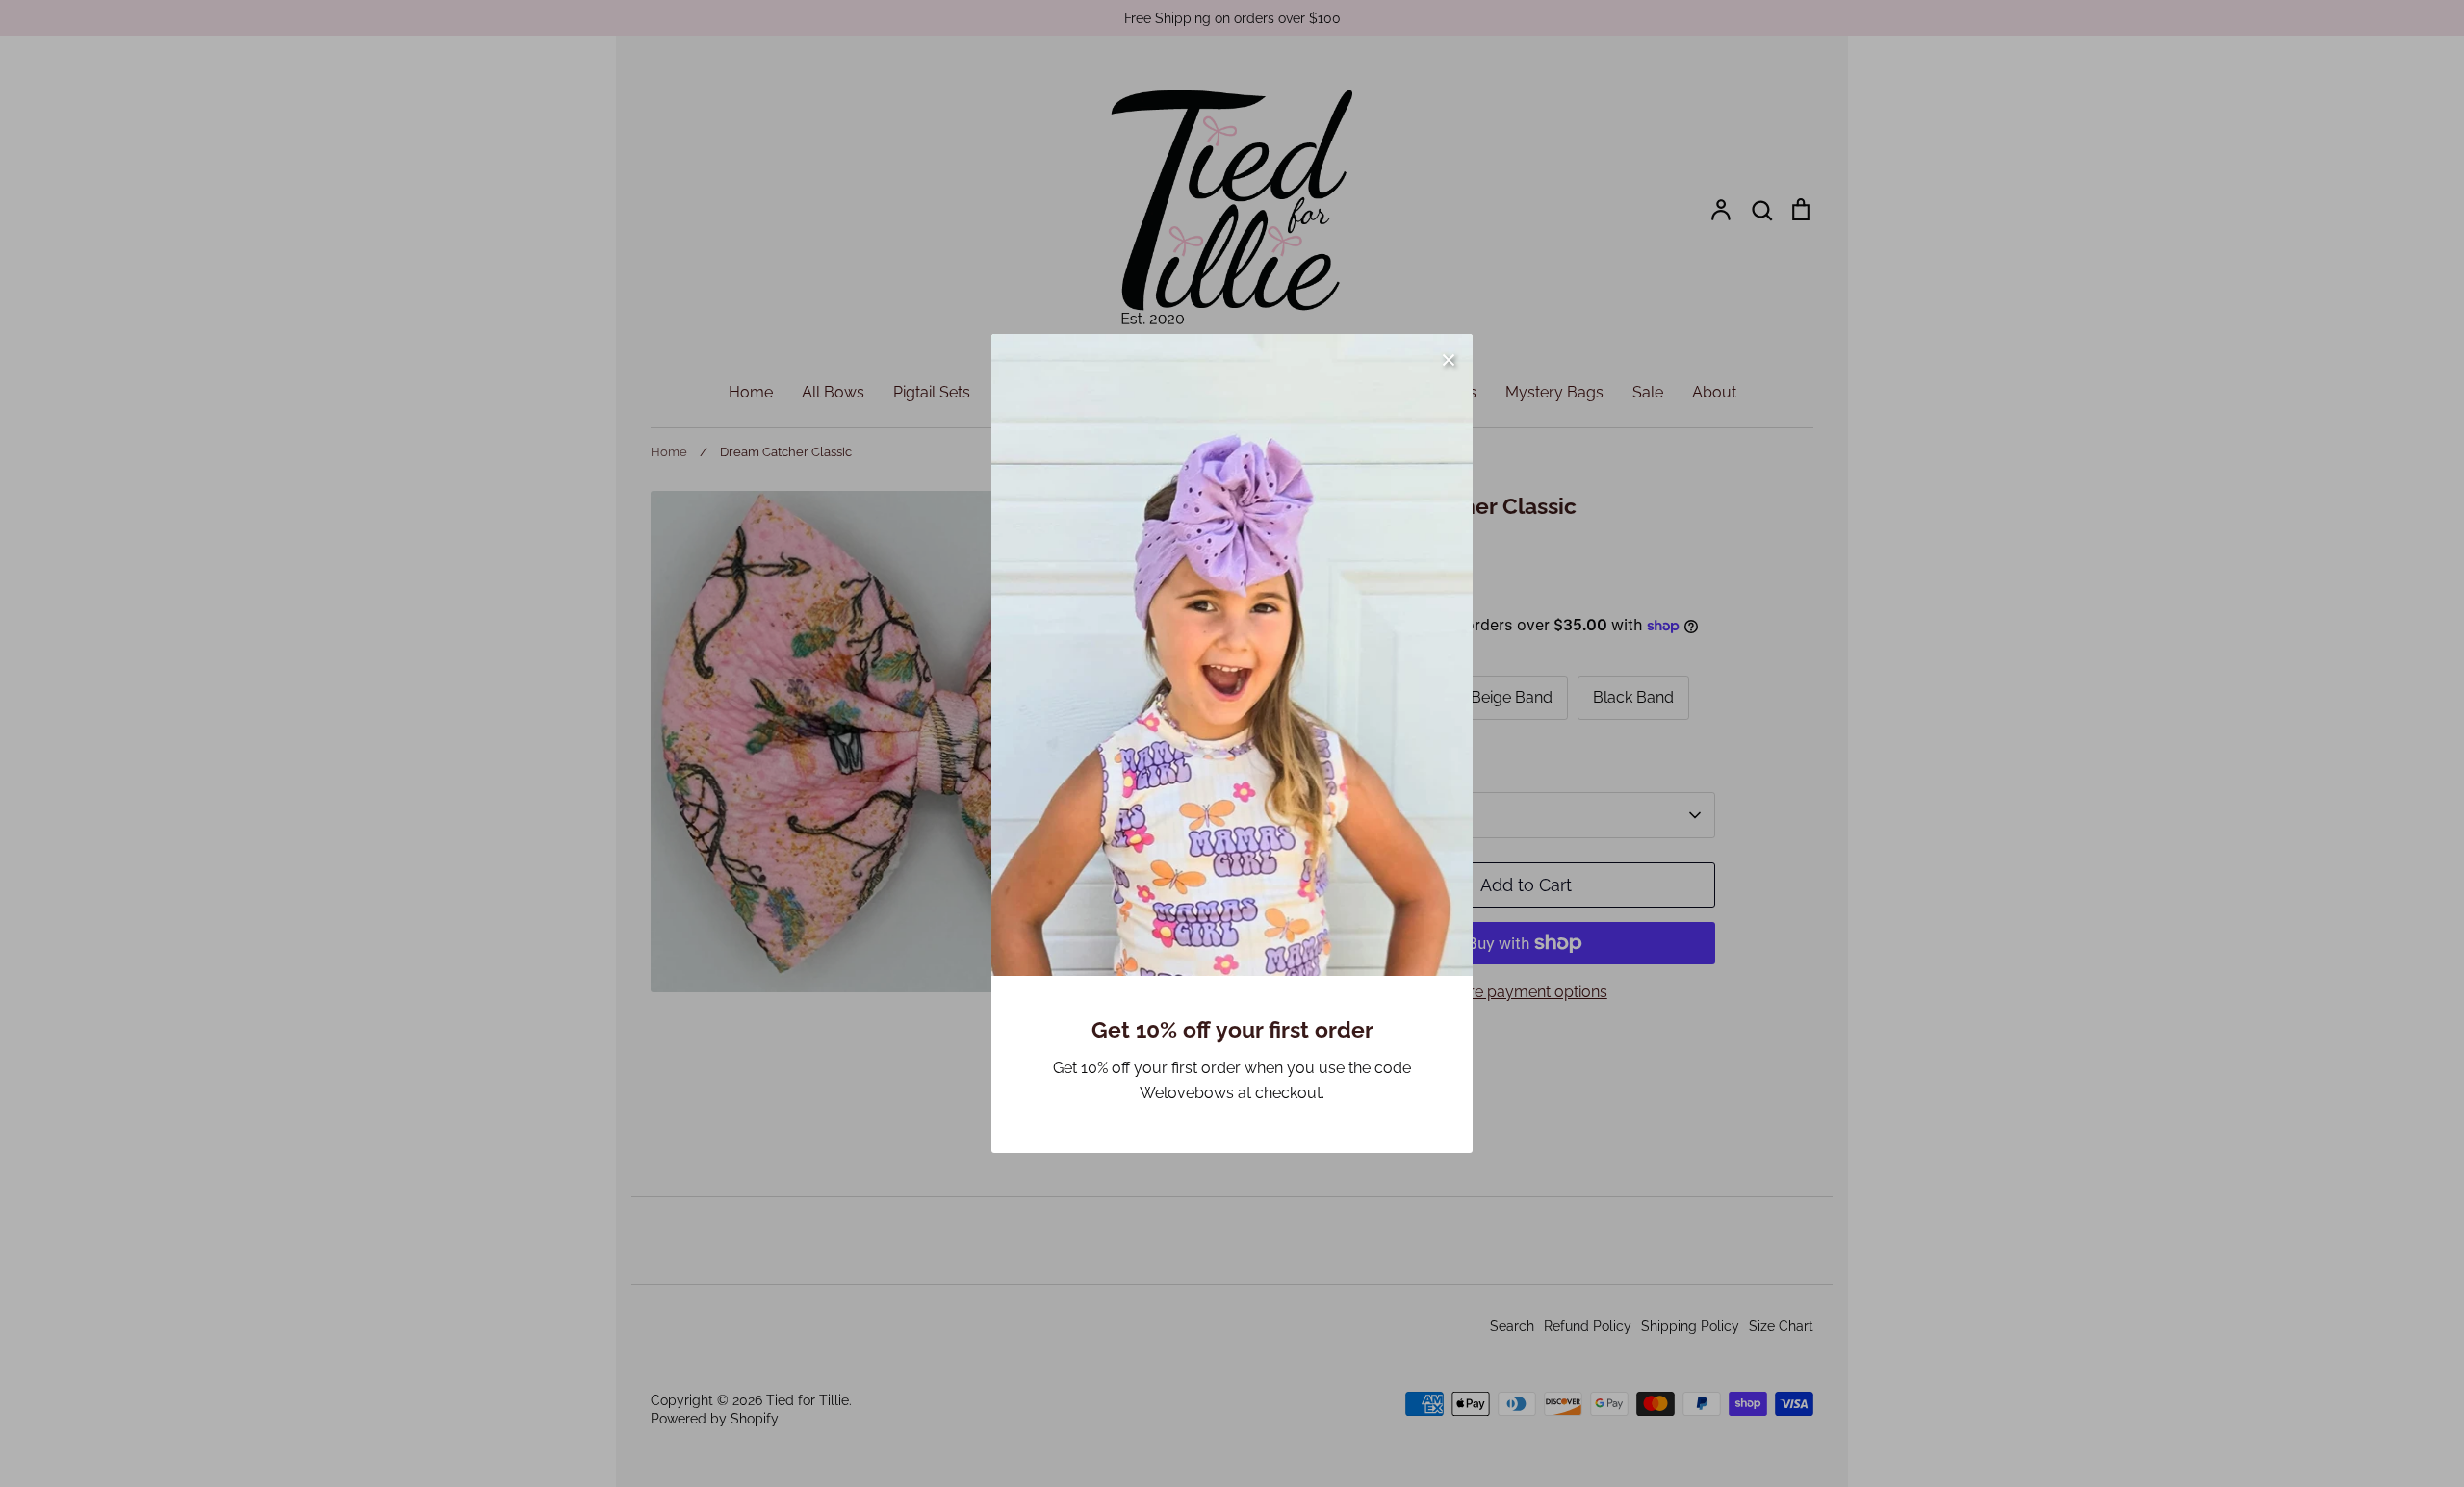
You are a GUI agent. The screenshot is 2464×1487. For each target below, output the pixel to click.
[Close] (1449, 358)
